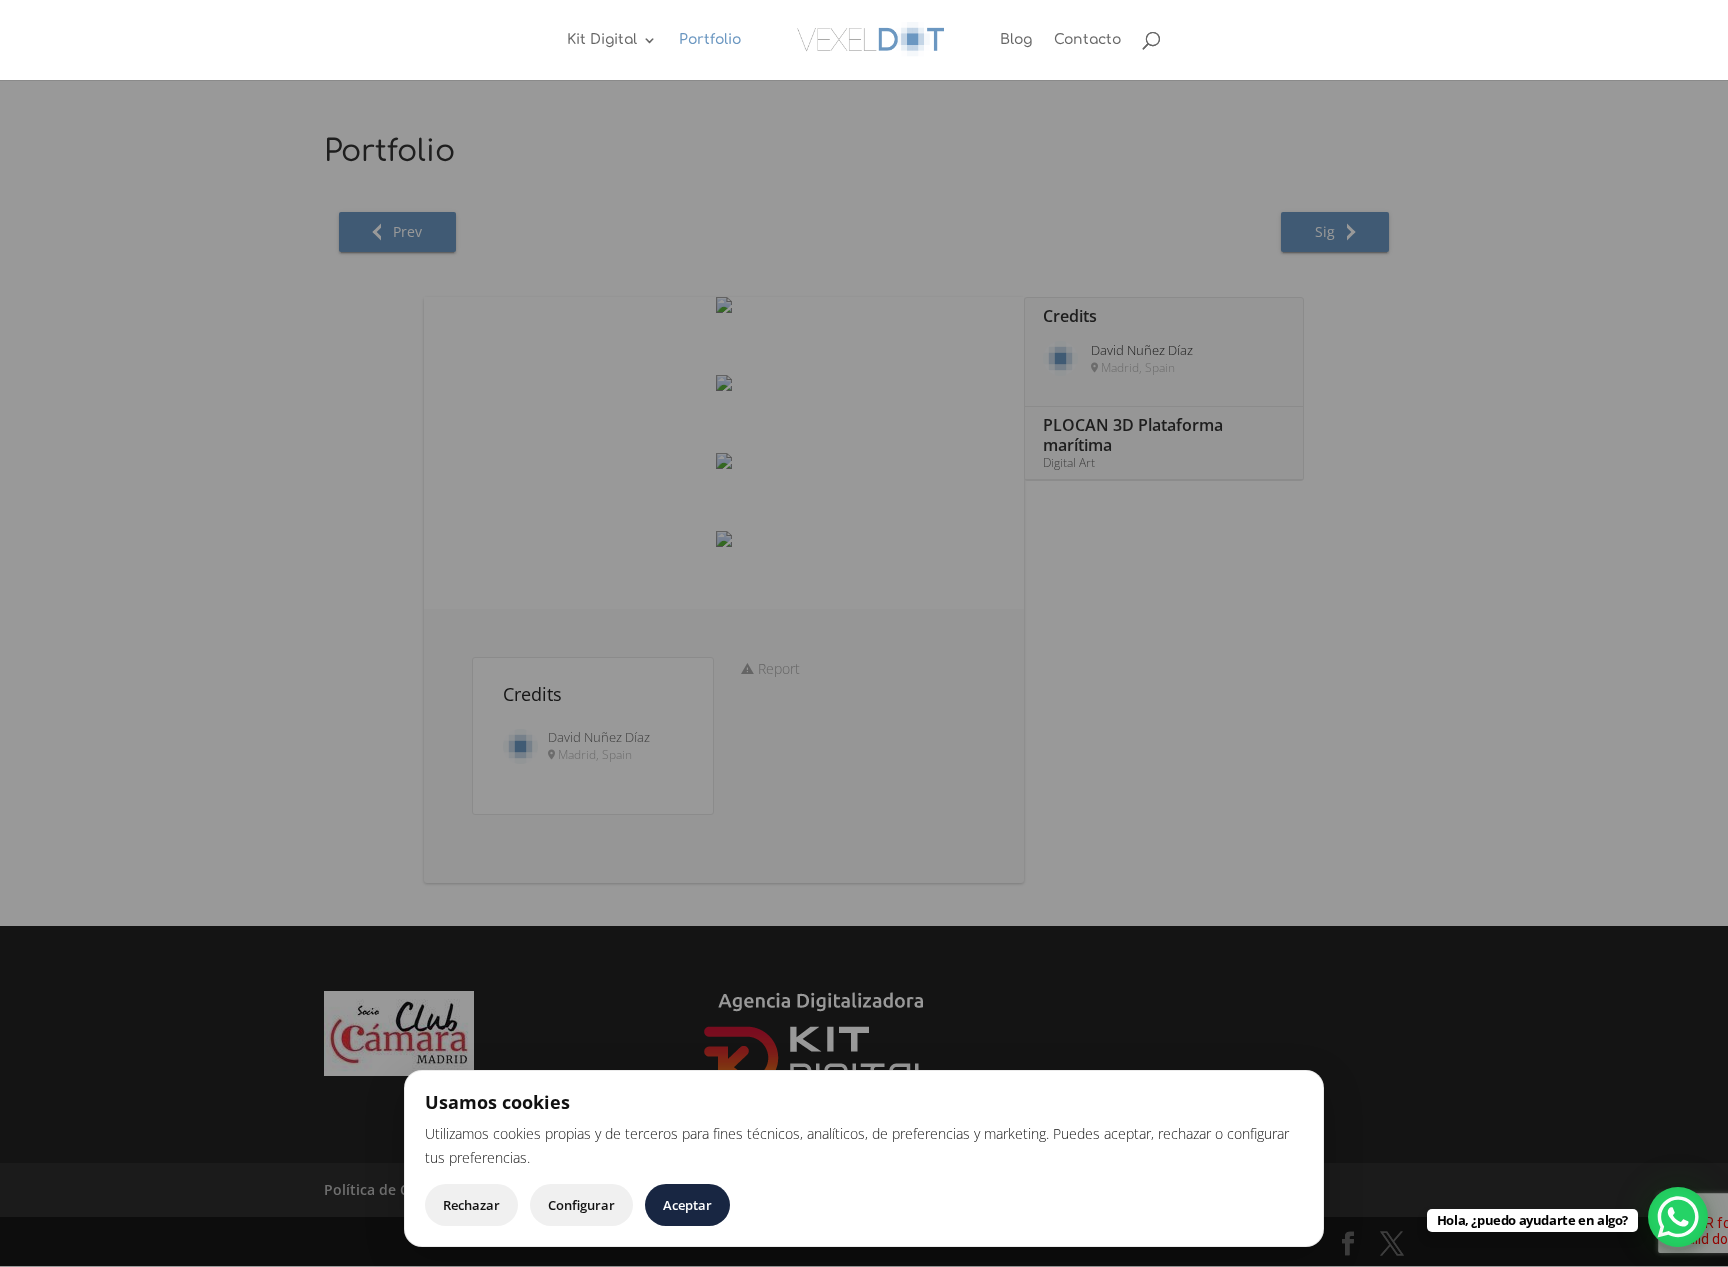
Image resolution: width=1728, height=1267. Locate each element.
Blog (1016, 40)
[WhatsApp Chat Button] (1678, 1217)
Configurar (581, 1205)
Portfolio (710, 40)
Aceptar (687, 1205)
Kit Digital (602, 40)
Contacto (1087, 40)
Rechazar (471, 1205)
